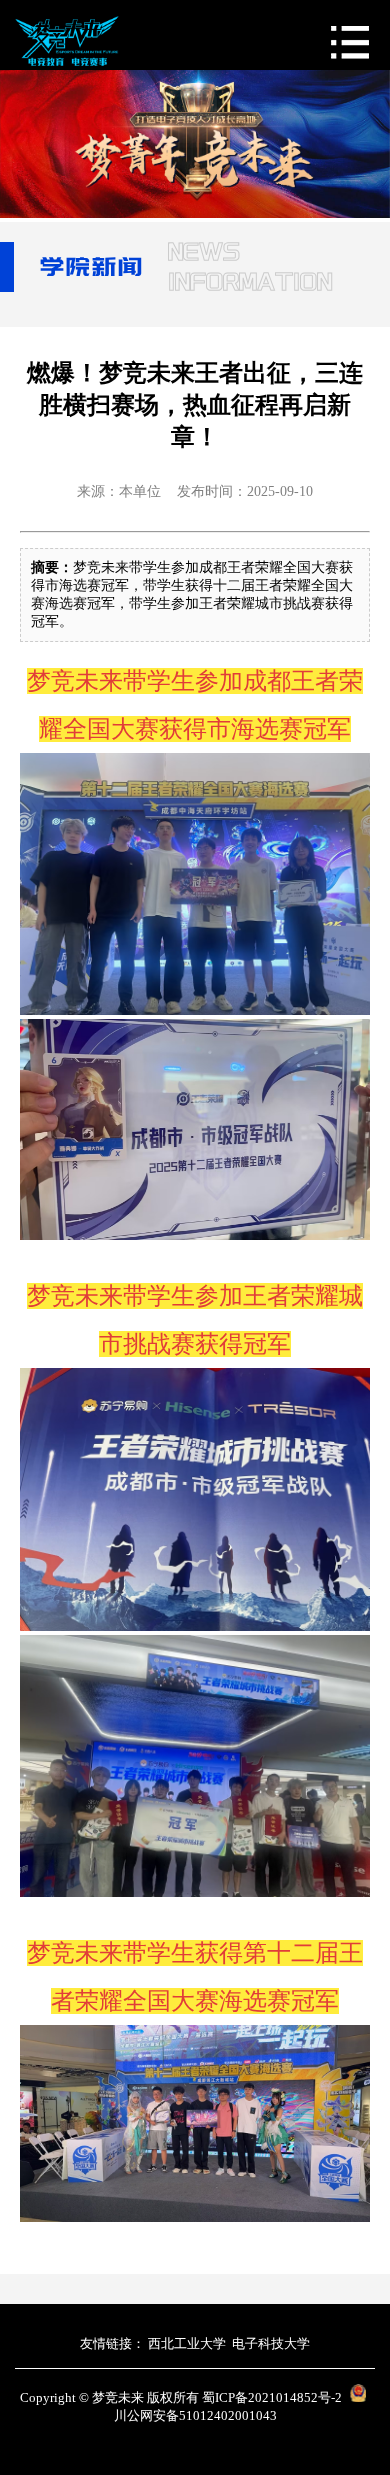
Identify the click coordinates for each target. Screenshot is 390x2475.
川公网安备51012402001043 (195, 2415)
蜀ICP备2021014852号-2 (272, 2397)
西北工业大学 (187, 2343)
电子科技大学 (271, 2343)
